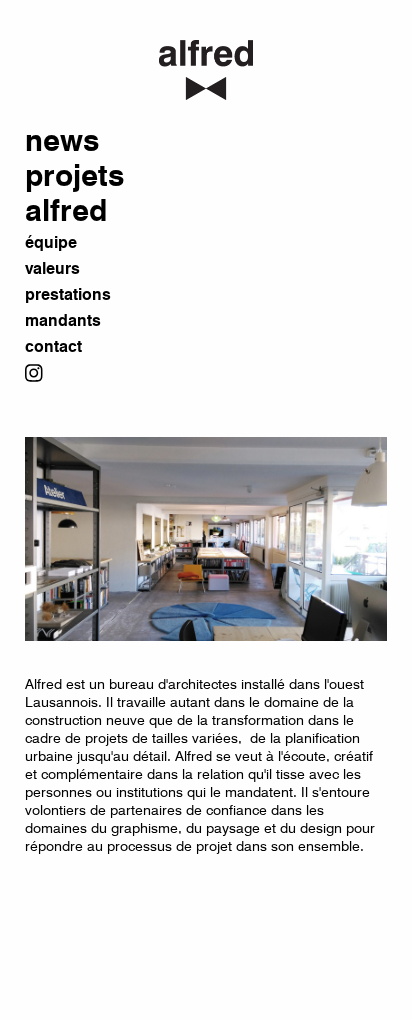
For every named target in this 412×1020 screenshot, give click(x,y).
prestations (68, 295)
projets (74, 176)
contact (53, 347)
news (62, 141)
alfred (66, 211)
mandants (63, 321)
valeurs (52, 269)
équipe (51, 243)
